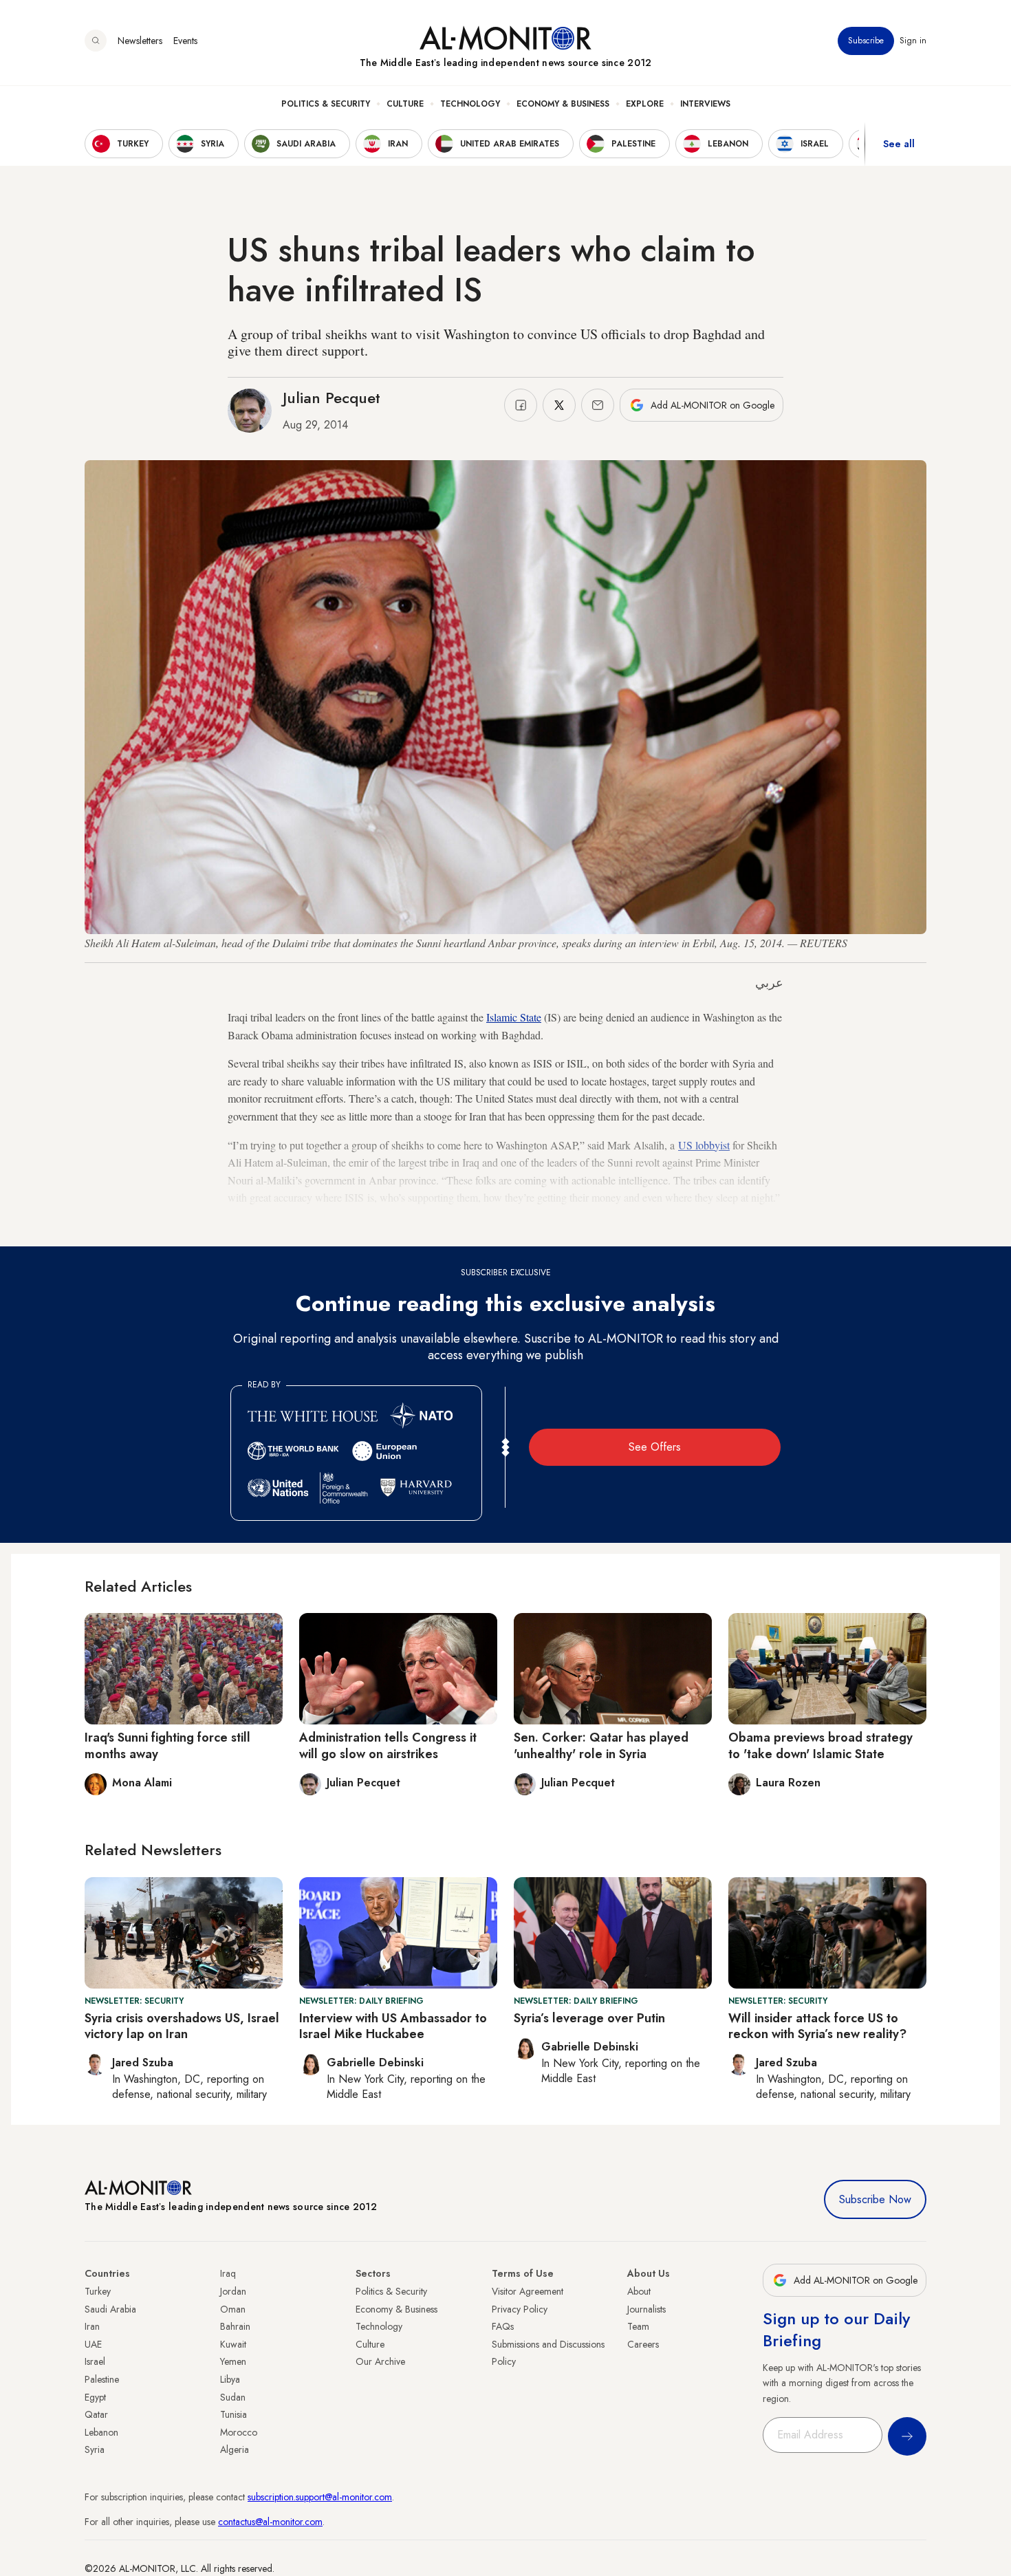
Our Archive (380, 2361)
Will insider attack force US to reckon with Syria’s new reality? (817, 2026)
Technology (470, 104)
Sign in (913, 41)
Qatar (96, 2414)
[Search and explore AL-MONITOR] (96, 41)
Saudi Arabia (110, 2309)
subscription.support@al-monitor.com (320, 2497)
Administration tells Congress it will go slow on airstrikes (388, 1745)
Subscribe (866, 41)
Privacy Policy (520, 2309)
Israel (95, 2361)
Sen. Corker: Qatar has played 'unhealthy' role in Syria (601, 1745)
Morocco (239, 2432)
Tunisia (233, 2414)
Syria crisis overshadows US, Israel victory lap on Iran (182, 2026)
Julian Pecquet (331, 398)
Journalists (646, 2309)
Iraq (228, 2273)
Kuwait (233, 2344)
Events (185, 41)
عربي (769, 983)
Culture (405, 104)
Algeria (235, 2449)
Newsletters (140, 41)
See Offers (655, 1447)
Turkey (98, 2291)
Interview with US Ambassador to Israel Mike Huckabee (393, 2026)
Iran (92, 2326)
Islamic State (514, 1017)
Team (638, 2326)
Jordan (233, 2291)
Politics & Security (326, 104)
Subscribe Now (875, 2199)
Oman (233, 2309)
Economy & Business (563, 104)
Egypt (95, 2397)
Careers (643, 2344)
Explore (645, 104)
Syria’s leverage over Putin (589, 2018)
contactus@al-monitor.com (270, 2522)
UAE (93, 2344)
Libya (230, 2379)
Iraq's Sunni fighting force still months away (167, 1745)
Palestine (102, 2379)
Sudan (233, 2397)
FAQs (503, 2326)
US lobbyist (704, 1145)
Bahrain (235, 2326)
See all (899, 144)
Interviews (705, 104)
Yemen (233, 2361)
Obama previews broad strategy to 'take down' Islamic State (820, 1745)
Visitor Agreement (528, 2291)
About (639, 2291)
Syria (95, 2449)
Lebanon (101, 2432)
